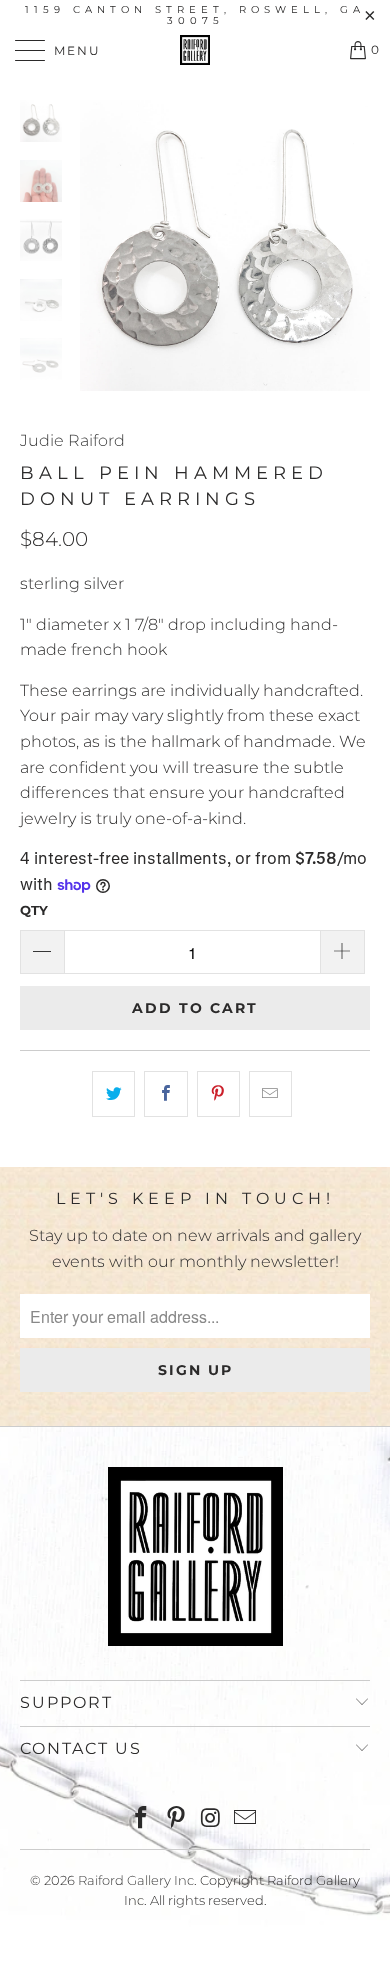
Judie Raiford (72, 440)
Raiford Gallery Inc (136, 1880)
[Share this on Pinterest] (218, 1094)
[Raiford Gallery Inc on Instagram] (212, 1819)
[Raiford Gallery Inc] (195, 50)
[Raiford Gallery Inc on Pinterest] (177, 1819)
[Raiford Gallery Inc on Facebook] (142, 1819)
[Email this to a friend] (270, 1094)
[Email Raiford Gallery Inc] (246, 1819)
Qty (34, 910)
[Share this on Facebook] (165, 1094)
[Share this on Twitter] (113, 1094)
